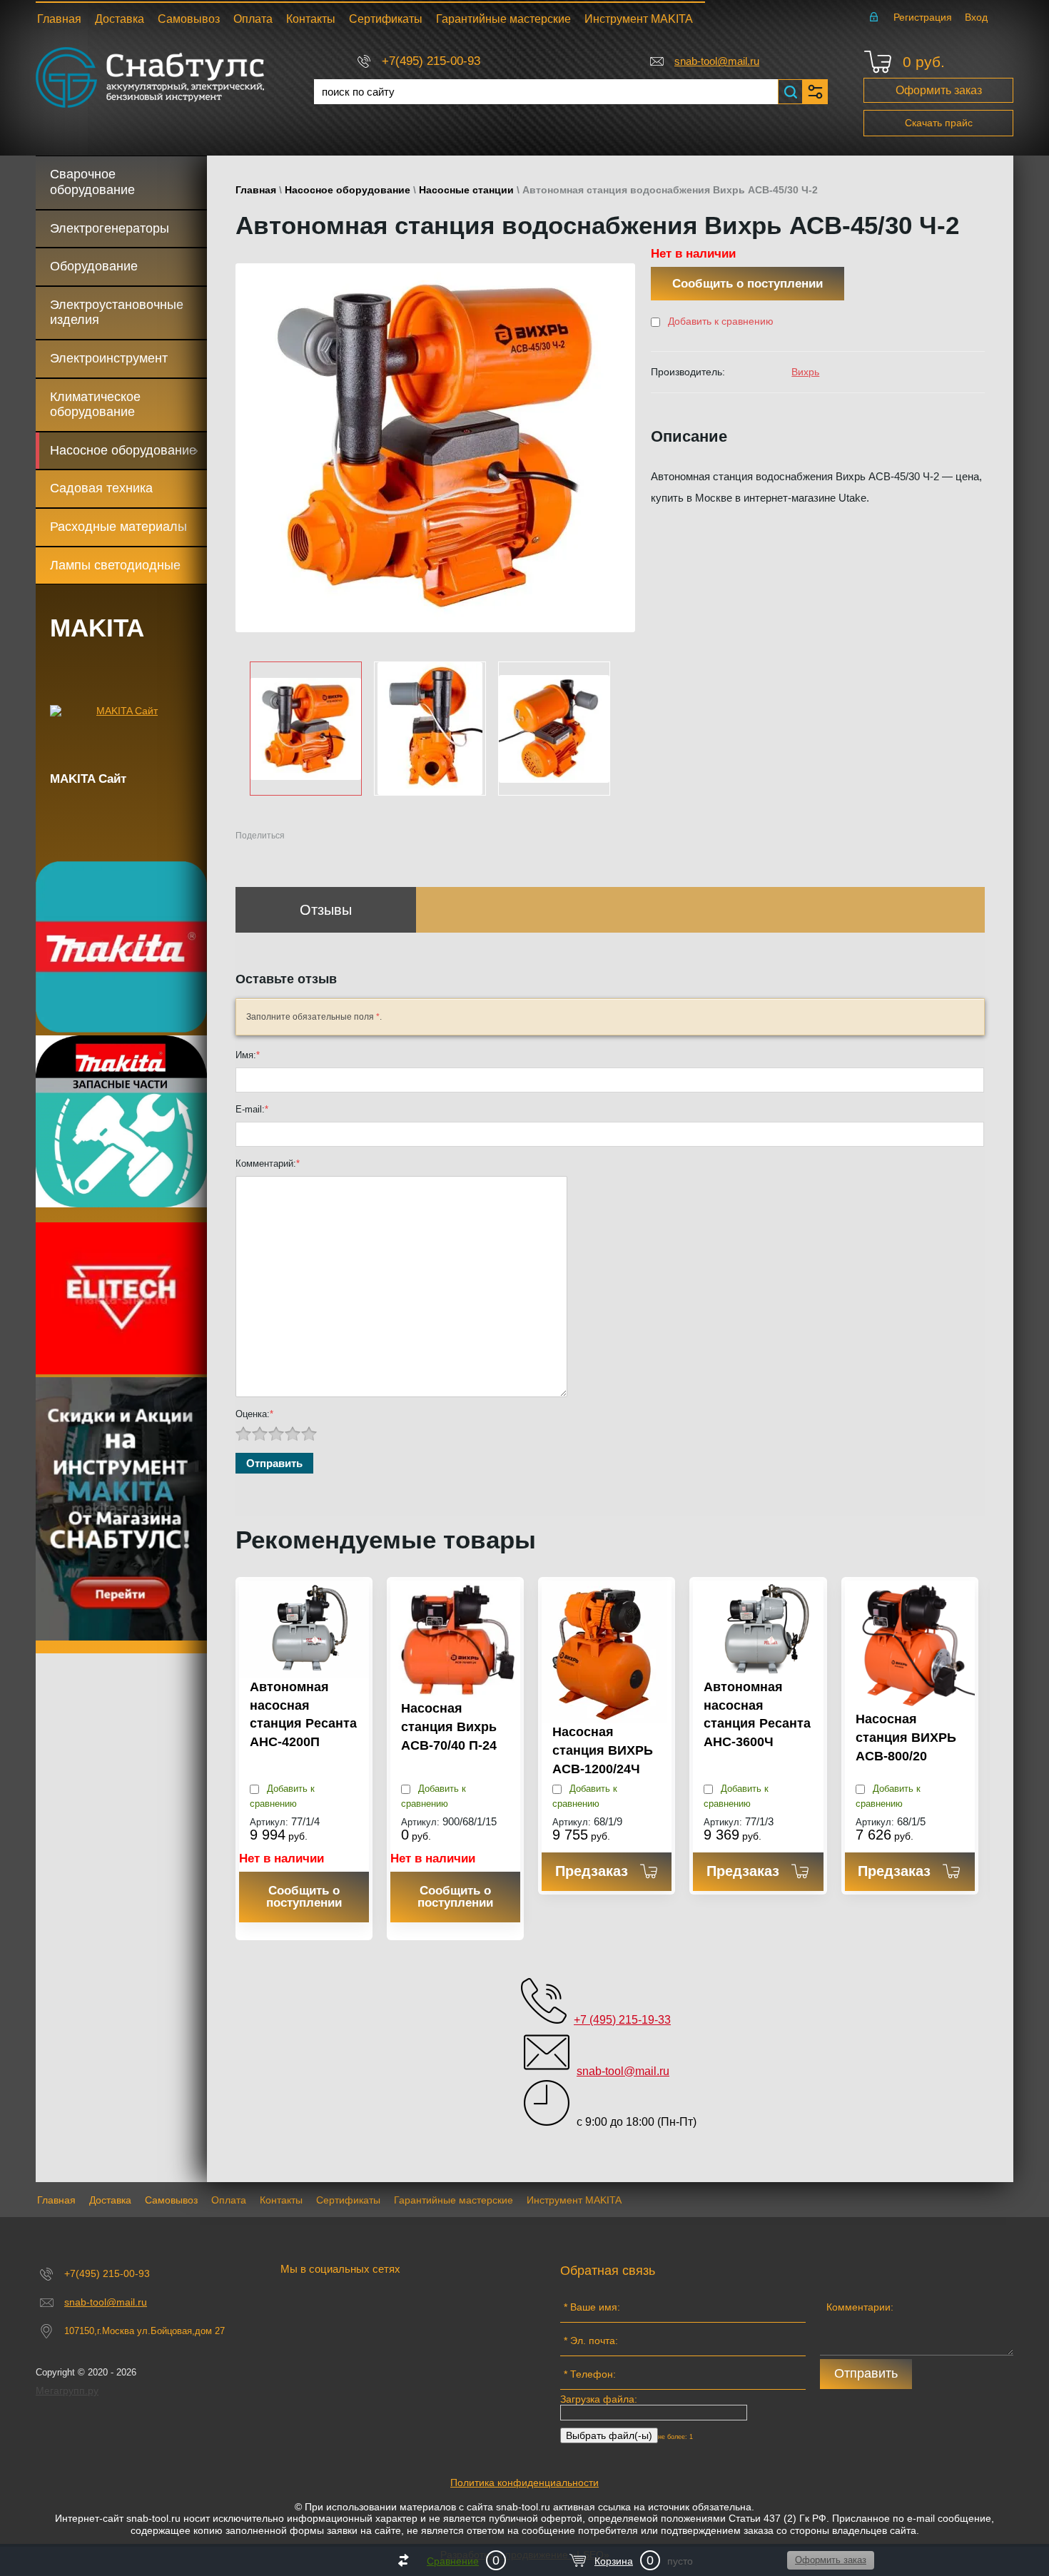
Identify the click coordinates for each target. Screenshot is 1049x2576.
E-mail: (252, 1109)
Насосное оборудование (348, 190)
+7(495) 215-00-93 (431, 61)
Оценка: (254, 1414)
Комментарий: (268, 1163)
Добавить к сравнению (719, 321)
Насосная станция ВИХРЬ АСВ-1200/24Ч (603, 1750)
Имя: (248, 1055)
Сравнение (453, 2561)
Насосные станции (466, 190)
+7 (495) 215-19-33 (622, 2020)
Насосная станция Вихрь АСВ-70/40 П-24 (449, 1726)
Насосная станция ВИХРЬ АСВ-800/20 (906, 1737)
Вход (976, 17)
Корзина (614, 2561)
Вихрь (805, 372)
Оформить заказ (939, 90)
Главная (256, 190)
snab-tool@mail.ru (717, 61)
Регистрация (923, 17)
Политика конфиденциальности (524, 2483)
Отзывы (326, 910)
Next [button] (630, 728)
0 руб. (924, 62)
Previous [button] (241, 728)
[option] (435, 448)
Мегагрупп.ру (67, 2390)
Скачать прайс (939, 123)
